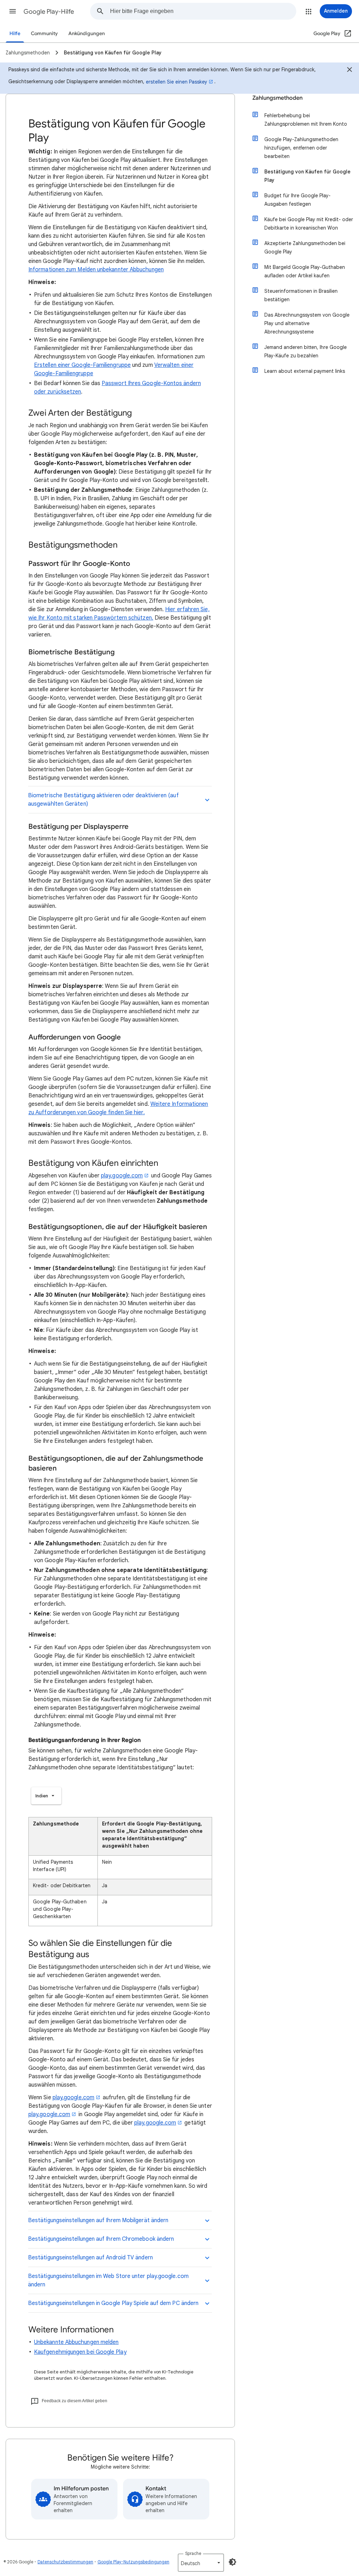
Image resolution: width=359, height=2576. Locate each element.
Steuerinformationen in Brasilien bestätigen (301, 295)
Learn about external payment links (305, 371)
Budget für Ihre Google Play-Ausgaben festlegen (297, 200)
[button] (13, 11)
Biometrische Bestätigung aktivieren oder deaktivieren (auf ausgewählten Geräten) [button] (103, 800)
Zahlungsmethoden (277, 98)
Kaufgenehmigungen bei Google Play (80, 2352)
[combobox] (203, 11)
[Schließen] (350, 71)
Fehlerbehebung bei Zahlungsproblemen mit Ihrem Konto (306, 120)
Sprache (193, 2553)
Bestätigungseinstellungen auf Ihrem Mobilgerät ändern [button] (98, 2220)
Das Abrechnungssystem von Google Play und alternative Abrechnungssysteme (307, 323)
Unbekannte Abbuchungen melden (76, 2342)
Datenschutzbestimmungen (65, 2562)
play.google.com (122, 1176)
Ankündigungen (87, 34)
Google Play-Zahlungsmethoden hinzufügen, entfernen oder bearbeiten (301, 148)
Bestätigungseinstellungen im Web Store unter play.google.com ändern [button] (108, 2280)
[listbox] (46, 1796)
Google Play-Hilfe (49, 12)
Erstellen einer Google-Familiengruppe (82, 365)
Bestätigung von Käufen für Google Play (307, 176)
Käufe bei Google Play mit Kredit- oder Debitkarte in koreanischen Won (309, 224)
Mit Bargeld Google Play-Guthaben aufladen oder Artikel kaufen (305, 271)
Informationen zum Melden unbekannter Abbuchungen (96, 270)
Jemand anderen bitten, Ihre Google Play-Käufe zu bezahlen (306, 351)
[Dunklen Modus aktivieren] (232, 2562)
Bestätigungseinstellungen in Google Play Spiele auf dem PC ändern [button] (113, 2303)
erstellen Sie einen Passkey (177, 82)
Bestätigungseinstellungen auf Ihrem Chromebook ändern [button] (101, 2239)
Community (44, 34)
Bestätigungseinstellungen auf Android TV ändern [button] (90, 2258)
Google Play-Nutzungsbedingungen (133, 2562)
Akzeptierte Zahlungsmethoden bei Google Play (305, 247)
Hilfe (15, 34)
